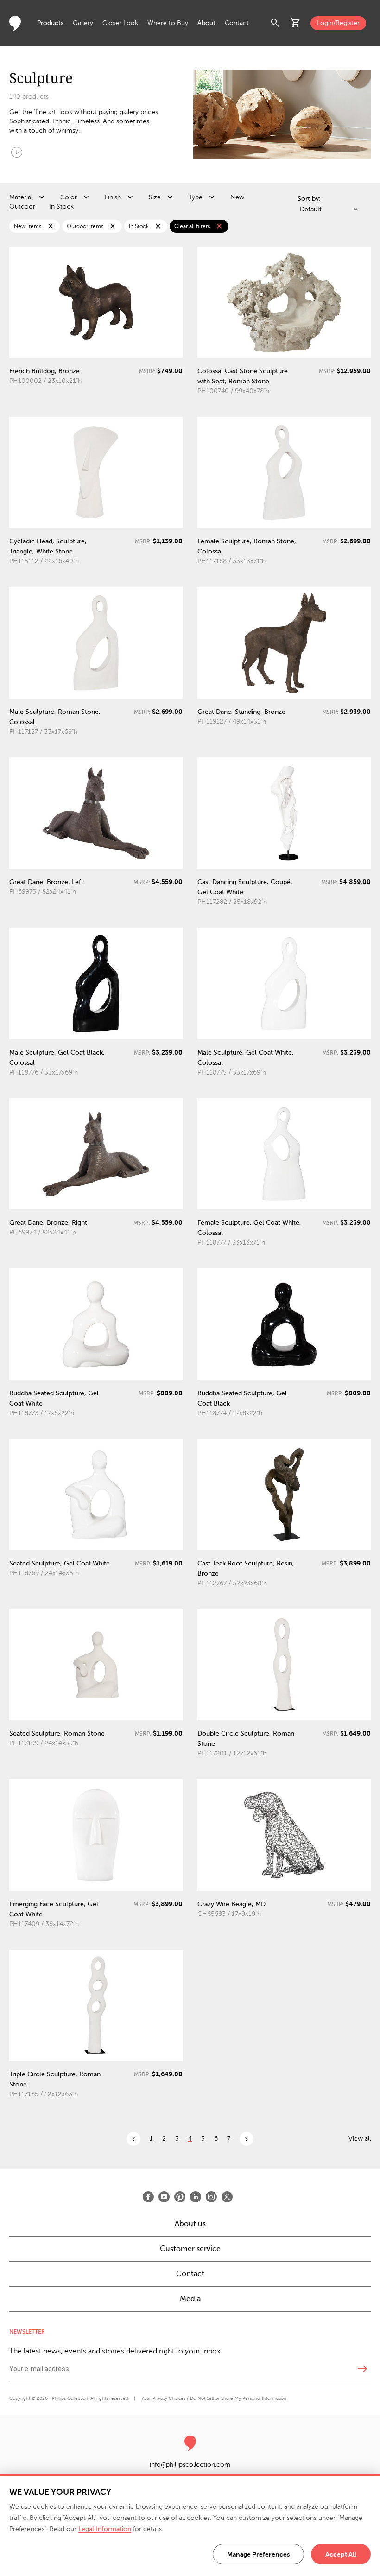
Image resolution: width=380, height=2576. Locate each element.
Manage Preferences (258, 2554)
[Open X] (227, 2197)
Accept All (341, 2554)
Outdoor (22, 207)
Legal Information (105, 2529)
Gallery (83, 23)
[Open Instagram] (211, 2197)
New (237, 197)
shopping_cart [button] (296, 23)
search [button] (275, 23)
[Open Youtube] (164, 2197)
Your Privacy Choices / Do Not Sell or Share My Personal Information (214, 2398)
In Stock (61, 207)
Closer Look (120, 23)
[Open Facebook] (148, 2197)
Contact (237, 23)
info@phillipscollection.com (190, 2465)
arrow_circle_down (17, 152)
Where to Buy (168, 23)
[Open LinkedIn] (196, 2197)
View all (360, 2139)
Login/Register (338, 23)
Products (50, 23)
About (206, 23)
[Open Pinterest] (180, 2197)
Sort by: (309, 199)
